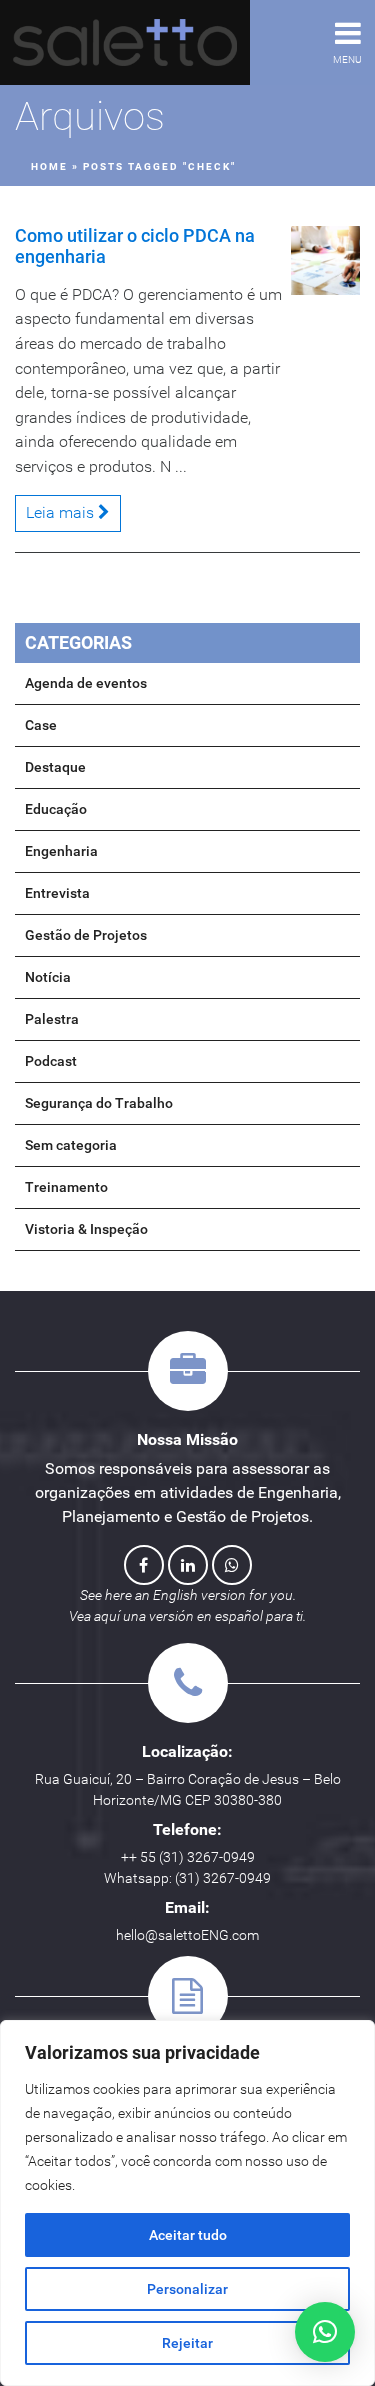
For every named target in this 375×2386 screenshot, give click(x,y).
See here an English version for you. (188, 1595)
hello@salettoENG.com (187, 1935)
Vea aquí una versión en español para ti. (187, 1616)
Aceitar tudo (188, 2235)
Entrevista (57, 893)
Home (49, 166)
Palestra (52, 1019)
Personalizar (187, 2289)
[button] (325, 2332)
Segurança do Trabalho (99, 1103)
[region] (187, 2203)
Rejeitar (187, 2343)
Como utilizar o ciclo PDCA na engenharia (135, 245)
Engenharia (61, 851)
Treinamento (66, 1187)
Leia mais (62, 512)
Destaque (55, 767)
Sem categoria (71, 1145)
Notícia (48, 977)
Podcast (51, 1061)
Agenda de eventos (86, 683)
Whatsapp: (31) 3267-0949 (187, 1878)
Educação (56, 809)
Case (41, 725)
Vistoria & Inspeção (86, 1229)
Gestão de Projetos (86, 935)
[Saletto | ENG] (125, 42)
